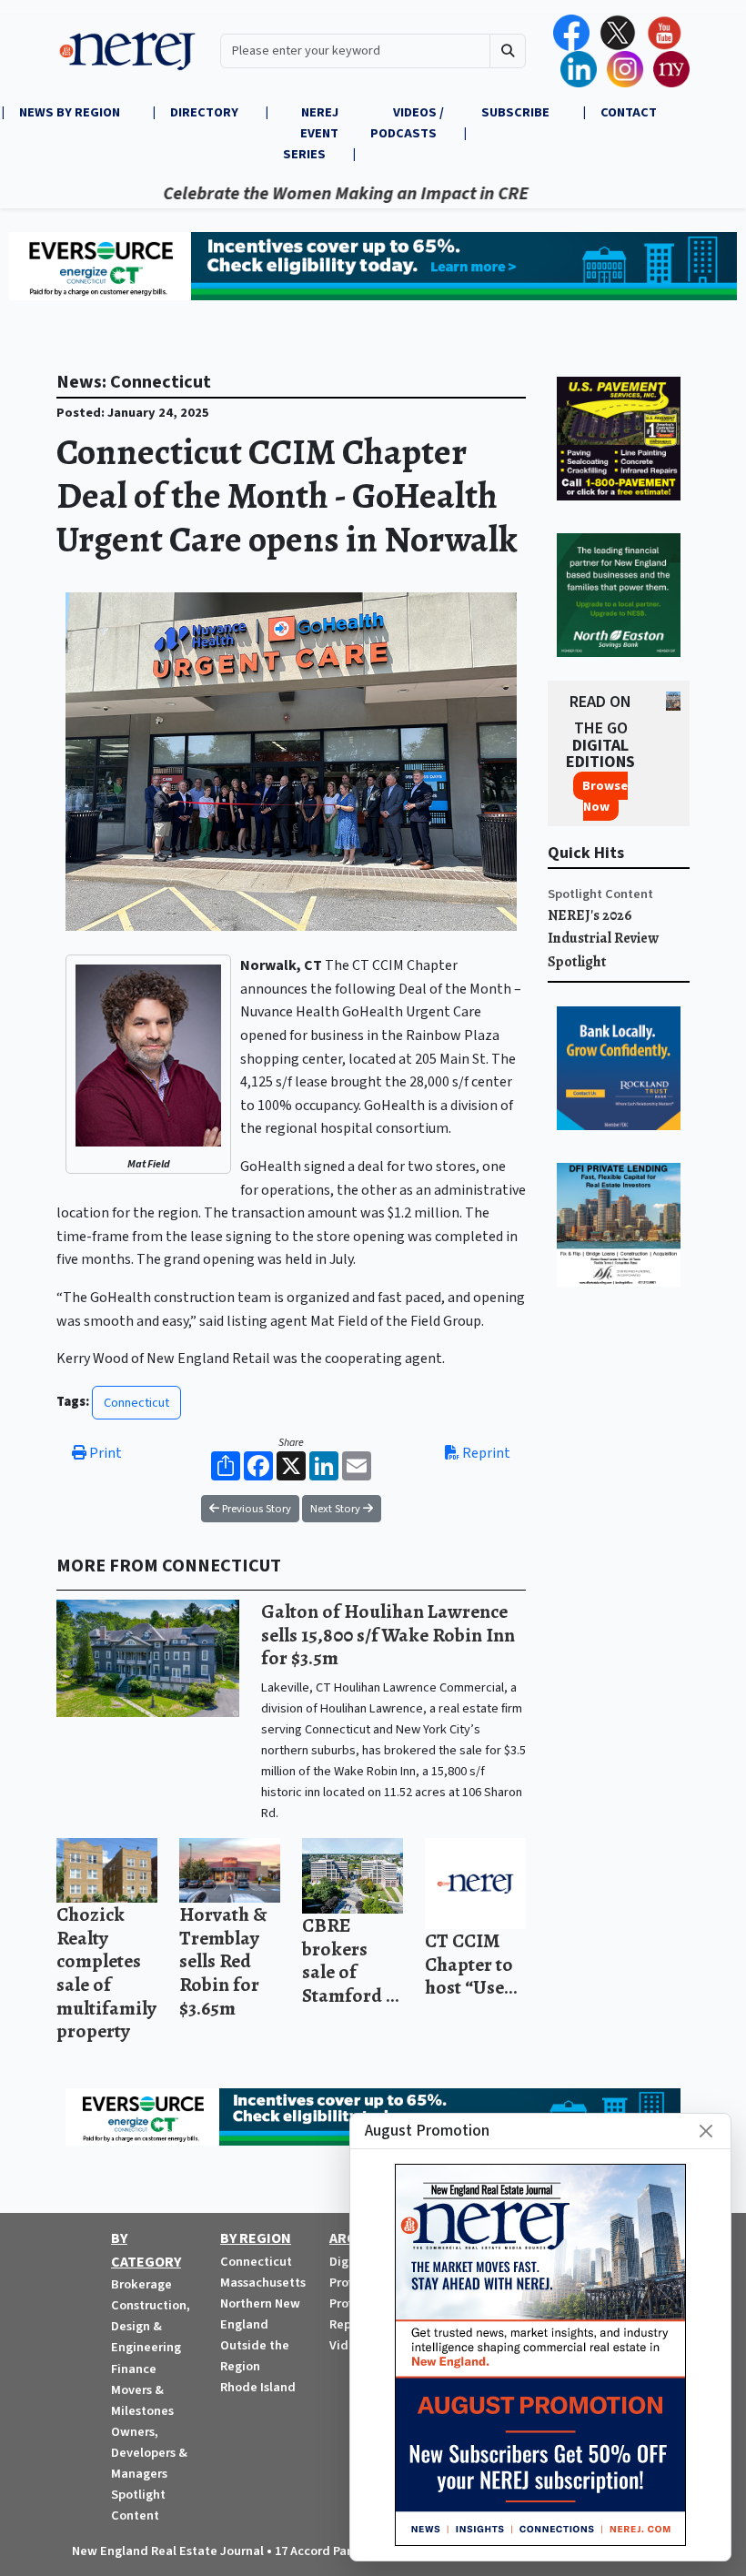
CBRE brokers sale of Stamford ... (351, 1960)
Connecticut (136, 1403)
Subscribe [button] (517, 112)
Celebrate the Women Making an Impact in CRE (303, 194)
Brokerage (141, 2284)
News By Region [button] (71, 112)
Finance (134, 2369)
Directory (204, 112)
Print (104, 1453)
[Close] (706, 2131)
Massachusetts (263, 2283)
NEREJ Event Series (311, 133)
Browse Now (605, 796)
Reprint (485, 1453)
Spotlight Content (600, 894)
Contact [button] (629, 112)
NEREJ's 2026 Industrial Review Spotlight (603, 939)
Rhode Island (258, 2387)
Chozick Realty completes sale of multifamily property (106, 1972)
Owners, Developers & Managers (149, 2453)
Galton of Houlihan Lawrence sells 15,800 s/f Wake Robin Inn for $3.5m (388, 1634)
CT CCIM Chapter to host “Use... (471, 1964)
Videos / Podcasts (407, 123)
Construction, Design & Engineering (151, 2326)
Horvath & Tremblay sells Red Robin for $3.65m (223, 1960)
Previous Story (255, 1509)
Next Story (337, 1509)
